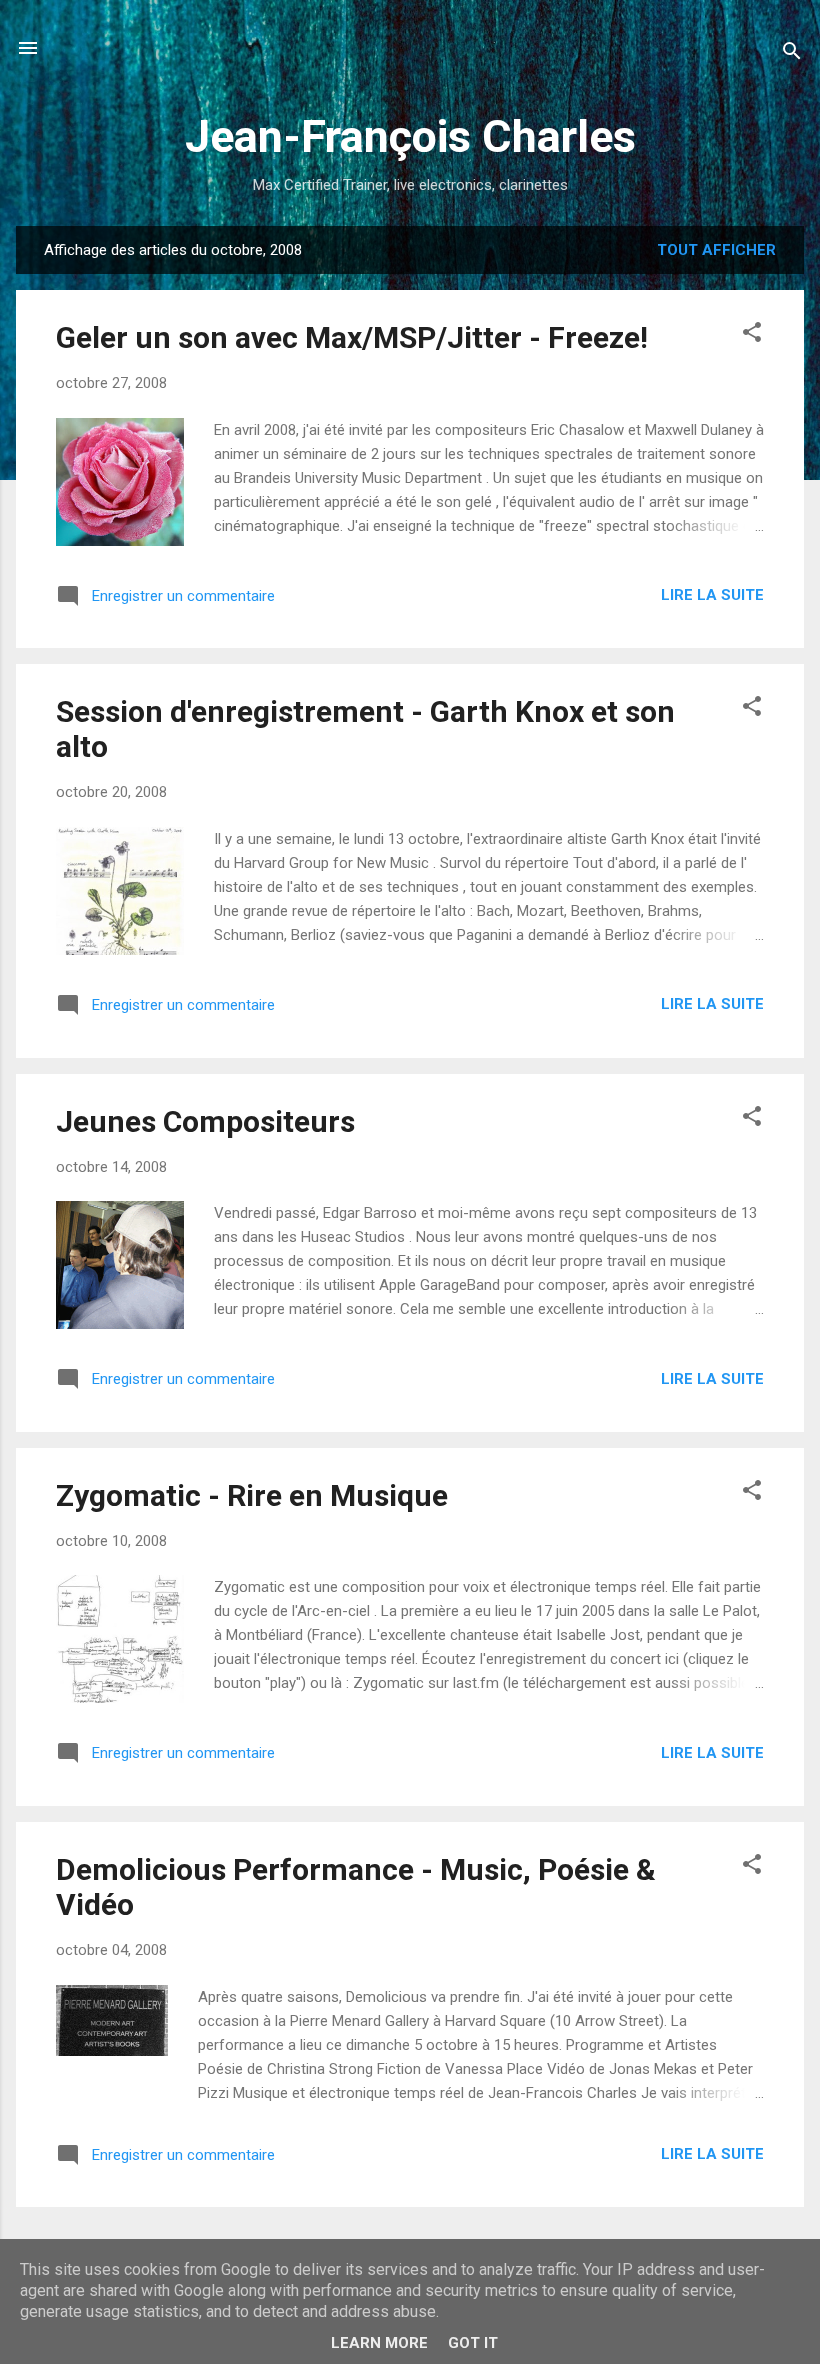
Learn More (379, 2343)
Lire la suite (712, 595)
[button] (752, 335)
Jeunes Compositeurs (205, 1121)
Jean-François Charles (410, 136)
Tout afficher (716, 250)
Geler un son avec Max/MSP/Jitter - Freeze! (352, 337)
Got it (473, 2343)
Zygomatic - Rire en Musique (252, 1495)
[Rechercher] (792, 54)
